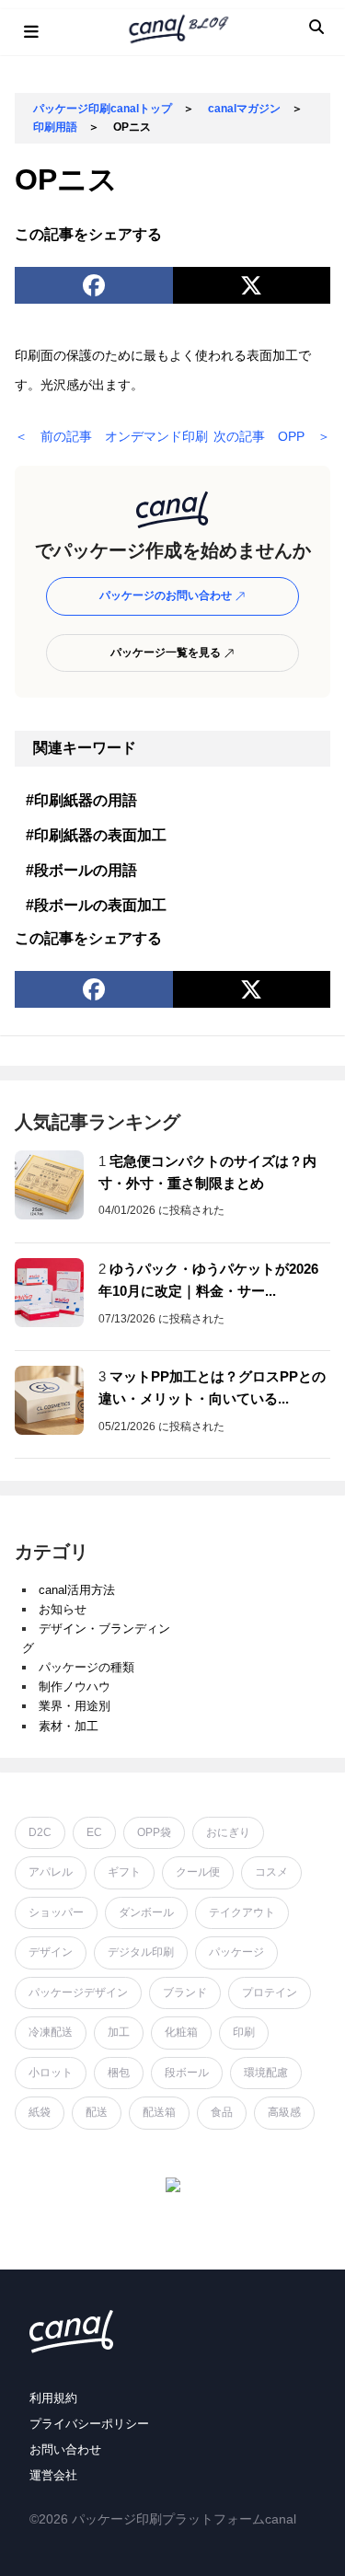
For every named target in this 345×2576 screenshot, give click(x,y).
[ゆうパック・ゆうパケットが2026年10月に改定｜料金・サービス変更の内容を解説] (49, 1293)
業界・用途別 (75, 1706)
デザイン (51, 1952)
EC (94, 1832)
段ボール (187, 2073)
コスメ (271, 1872)
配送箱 (159, 2112)
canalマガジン (244, 109)
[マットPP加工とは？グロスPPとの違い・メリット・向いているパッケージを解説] (49, 1400)
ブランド (185, 1993)
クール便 (198, 1872)
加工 (119, 2032)
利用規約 (53, 2398)
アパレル (51, 1872)
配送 (97, 2112)
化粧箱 (181, 2032)
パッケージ (236, 1952)
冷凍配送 (51, 2032)
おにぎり (228, 1832)
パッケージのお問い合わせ (167, 595)
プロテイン (270, 1993)
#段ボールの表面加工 (96, 905)
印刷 (244, 2032)
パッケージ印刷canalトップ (103, 109)
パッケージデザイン (78, 1993)
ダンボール (146, 1912)
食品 (222, 2112)
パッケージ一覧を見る (167, 653)
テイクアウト (242, 1912)
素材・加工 (69, 1726)
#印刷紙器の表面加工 (96, 835)
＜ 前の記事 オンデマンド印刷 (111, 436)
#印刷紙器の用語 (81, 800)
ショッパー (56, 1912)
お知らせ (63, 1609)
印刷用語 (55, 127)
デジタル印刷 (141, 1952)
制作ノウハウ (75, 1687)
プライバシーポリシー (89, 2424)
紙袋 (40, 2112)
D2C (40, 1832)
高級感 (284, 2112)
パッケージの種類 (86, 1667)
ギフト (124, 1872)
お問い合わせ (65, 2449)
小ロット (51, 2073)
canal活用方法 (77, 1590)
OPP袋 (154, 1832)
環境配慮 (266, 2073)
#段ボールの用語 (81, 870)
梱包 (119, 2073)
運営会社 (53, 2475)
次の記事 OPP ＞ (272, 436)
